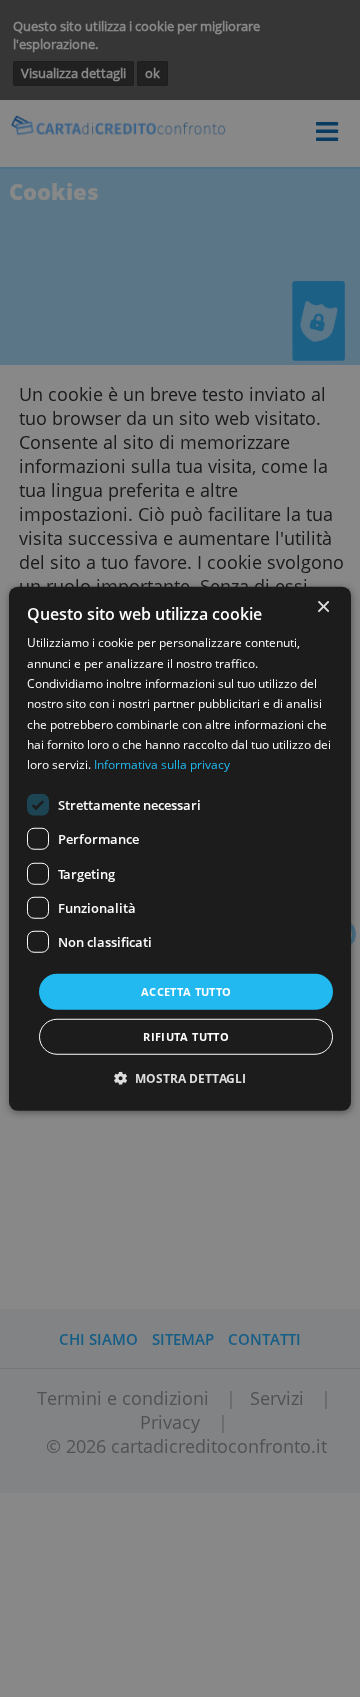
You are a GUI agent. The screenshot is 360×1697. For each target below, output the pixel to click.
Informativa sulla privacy (162, 764)
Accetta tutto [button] (186, 990)
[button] (180, 1078)
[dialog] (180, 848)
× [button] (322, 606)
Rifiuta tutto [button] (186, 1036)
